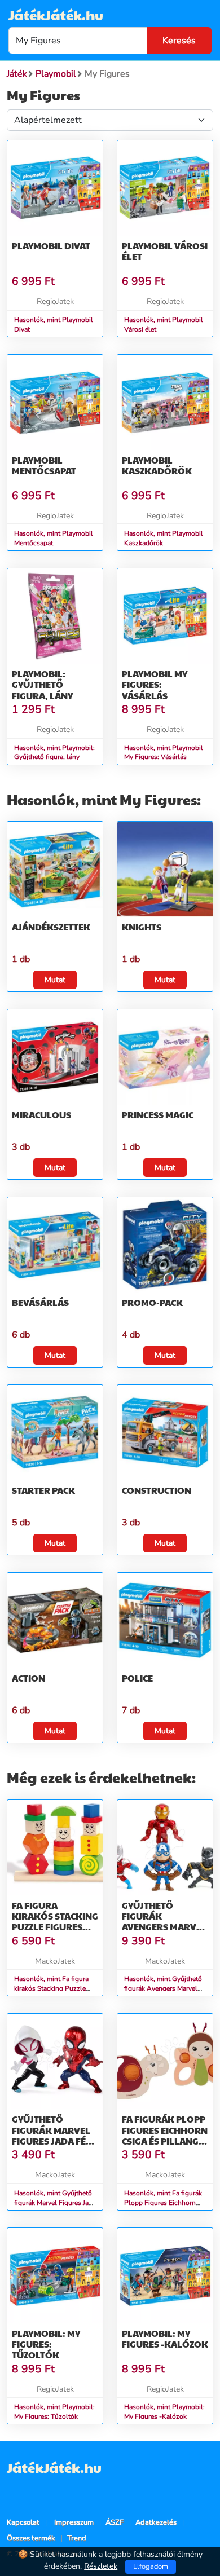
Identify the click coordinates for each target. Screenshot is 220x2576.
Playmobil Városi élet (165, 251)
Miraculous (41, 1115)
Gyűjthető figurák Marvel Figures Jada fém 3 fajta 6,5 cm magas (53, 2141)
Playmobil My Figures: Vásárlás (155, 684)
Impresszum (74, 2522)
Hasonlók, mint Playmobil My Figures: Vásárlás (164, 753)
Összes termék (31, 2538)
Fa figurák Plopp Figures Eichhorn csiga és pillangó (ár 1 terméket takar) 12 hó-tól (165, 2141)
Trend (77, 2538)
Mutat (55, 980)
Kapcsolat (23, 2522)
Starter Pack (43, 1490)
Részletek (101, 2566)
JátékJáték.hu (56, 15)
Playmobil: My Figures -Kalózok (165, 2339)
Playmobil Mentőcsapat (44, 465)
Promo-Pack (152, 1302)
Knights (142, 927)
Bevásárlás (40, 1302)
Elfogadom (151, 2566)
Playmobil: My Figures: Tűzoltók (46, 2344)
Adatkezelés (156, 2522)
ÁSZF (115, 2522)
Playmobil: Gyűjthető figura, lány (42, 684)
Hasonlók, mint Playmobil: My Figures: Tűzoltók (54, 2412)
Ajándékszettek (51, 927)
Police (137, 1678)
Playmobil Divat (51, 246)
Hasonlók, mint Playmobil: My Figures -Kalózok (164, 2412)
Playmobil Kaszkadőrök (157, 465)
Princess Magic (158, 1115)
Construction (157, 1490)
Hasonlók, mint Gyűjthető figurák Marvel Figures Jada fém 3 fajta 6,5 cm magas (55, 2203)
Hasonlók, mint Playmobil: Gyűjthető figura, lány (54, 753)
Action (28, 1678)
